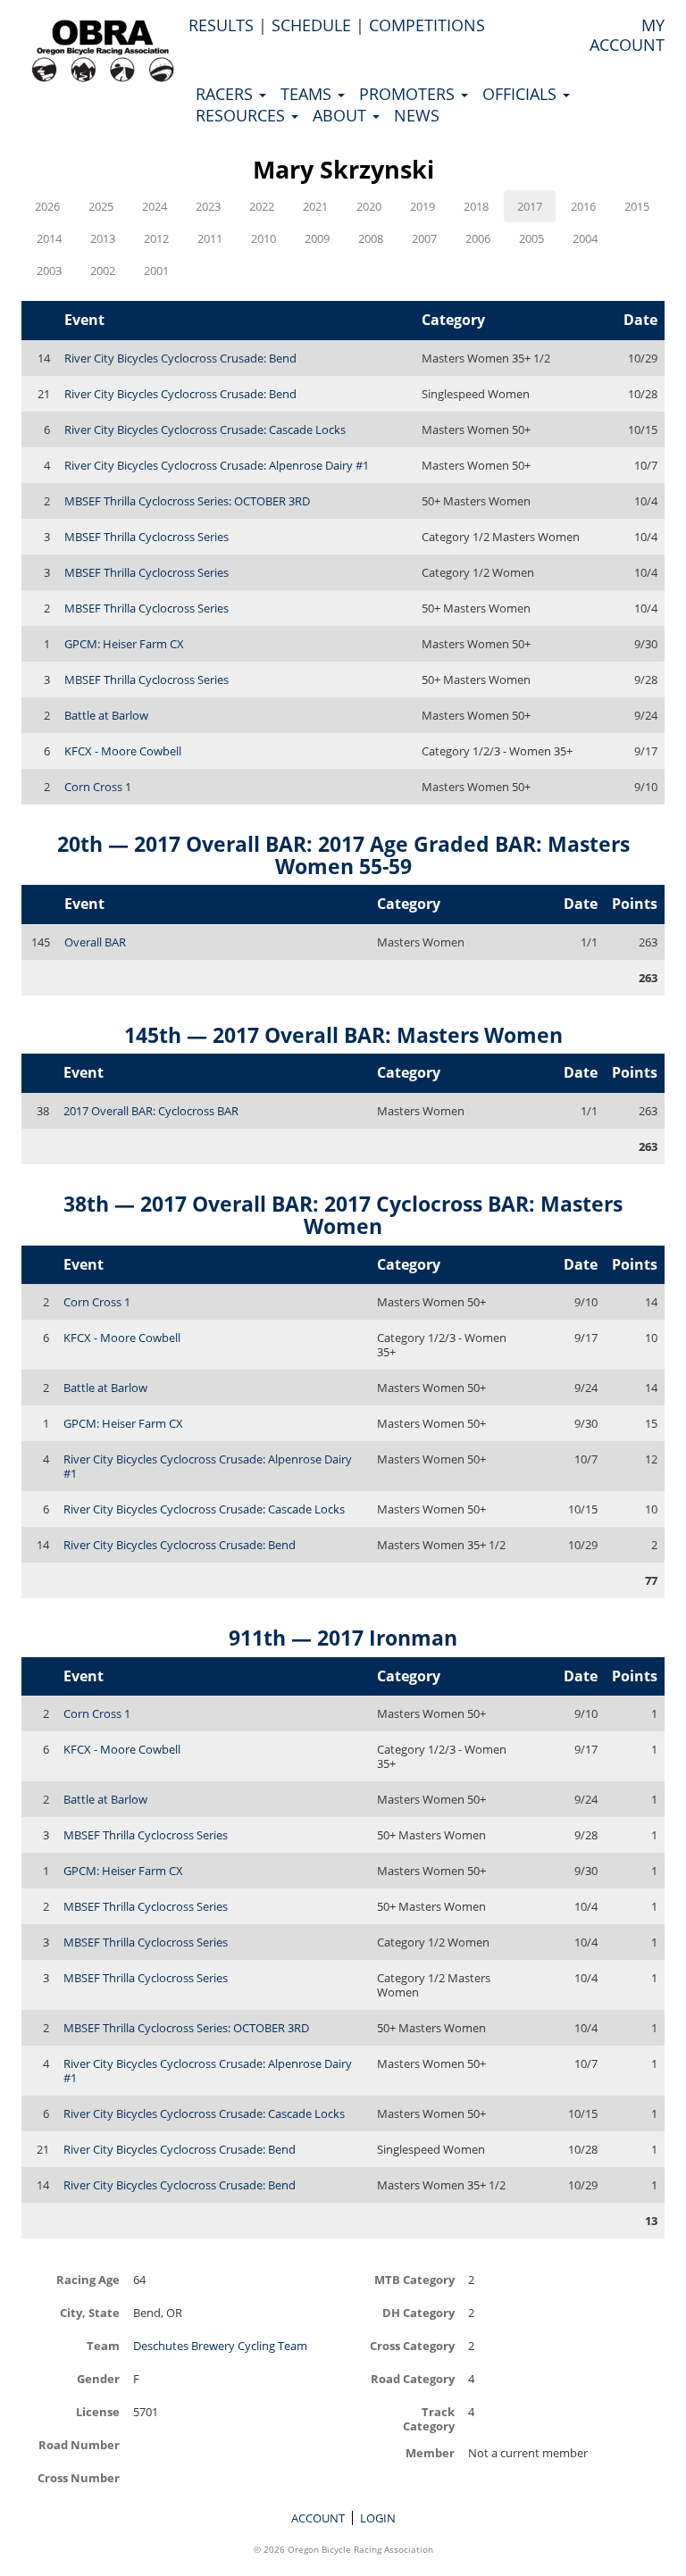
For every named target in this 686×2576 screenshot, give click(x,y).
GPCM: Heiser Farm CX (124, 644)
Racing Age (88, 2279)
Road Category (413, 2378)
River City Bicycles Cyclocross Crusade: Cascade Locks (205, 429)
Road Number (79, 2444)
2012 (156, 238)
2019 (422, 206)
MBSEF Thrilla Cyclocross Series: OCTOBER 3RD (187, 501)
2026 (47, 206)
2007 (424, 238)
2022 (262, 206)
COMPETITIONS (427, 25)
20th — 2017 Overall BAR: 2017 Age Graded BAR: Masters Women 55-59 (343, 855)
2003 (49, 271)
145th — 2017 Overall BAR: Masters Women (343, 1035)
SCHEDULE (311, 25)
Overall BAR (95, 942)
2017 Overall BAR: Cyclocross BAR (151, 1111)
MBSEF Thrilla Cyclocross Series (146, 537)
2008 (371, 238)
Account (318, 2518)
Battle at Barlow (106, 715)
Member (430, 2452)
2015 (637, 206)
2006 (478, 238)
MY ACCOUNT (627, 35)
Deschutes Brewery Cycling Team (220, 2346)
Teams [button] (308, 94)
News (417, 115)
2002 (103, 271)
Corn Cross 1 (98, 787)
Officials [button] (522, 94)
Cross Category (412, 2345)
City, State (90, 2312)
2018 (476, 206)
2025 (101, 206)
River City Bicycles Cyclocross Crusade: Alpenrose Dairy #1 (217, 465)
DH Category (418, 2312)
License (98, 2411)
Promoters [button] (409, 94)
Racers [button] (226, 94)
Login (378, 2518)
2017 (530, 206)
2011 (210, 238)
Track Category (429, 2418)
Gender (98, 2378)
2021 (315, 206)
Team (103, 2345)
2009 (317, 238)
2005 (531, 238)
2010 (264, 238)
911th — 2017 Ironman (343, 1638)
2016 (583, 206)
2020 (369, 206)
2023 (208, 206)
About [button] (342, 115)
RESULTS (221, 25)
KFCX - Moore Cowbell (123, 751)
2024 (155, 206)
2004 (585, 238)
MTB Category (414, 2279)
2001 (156, 271)
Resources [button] (243, 115)
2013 (103, 238)
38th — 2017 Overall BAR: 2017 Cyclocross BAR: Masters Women (343, 1215)
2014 (49, 238)
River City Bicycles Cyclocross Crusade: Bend (180, 358)
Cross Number (79, 2477)
